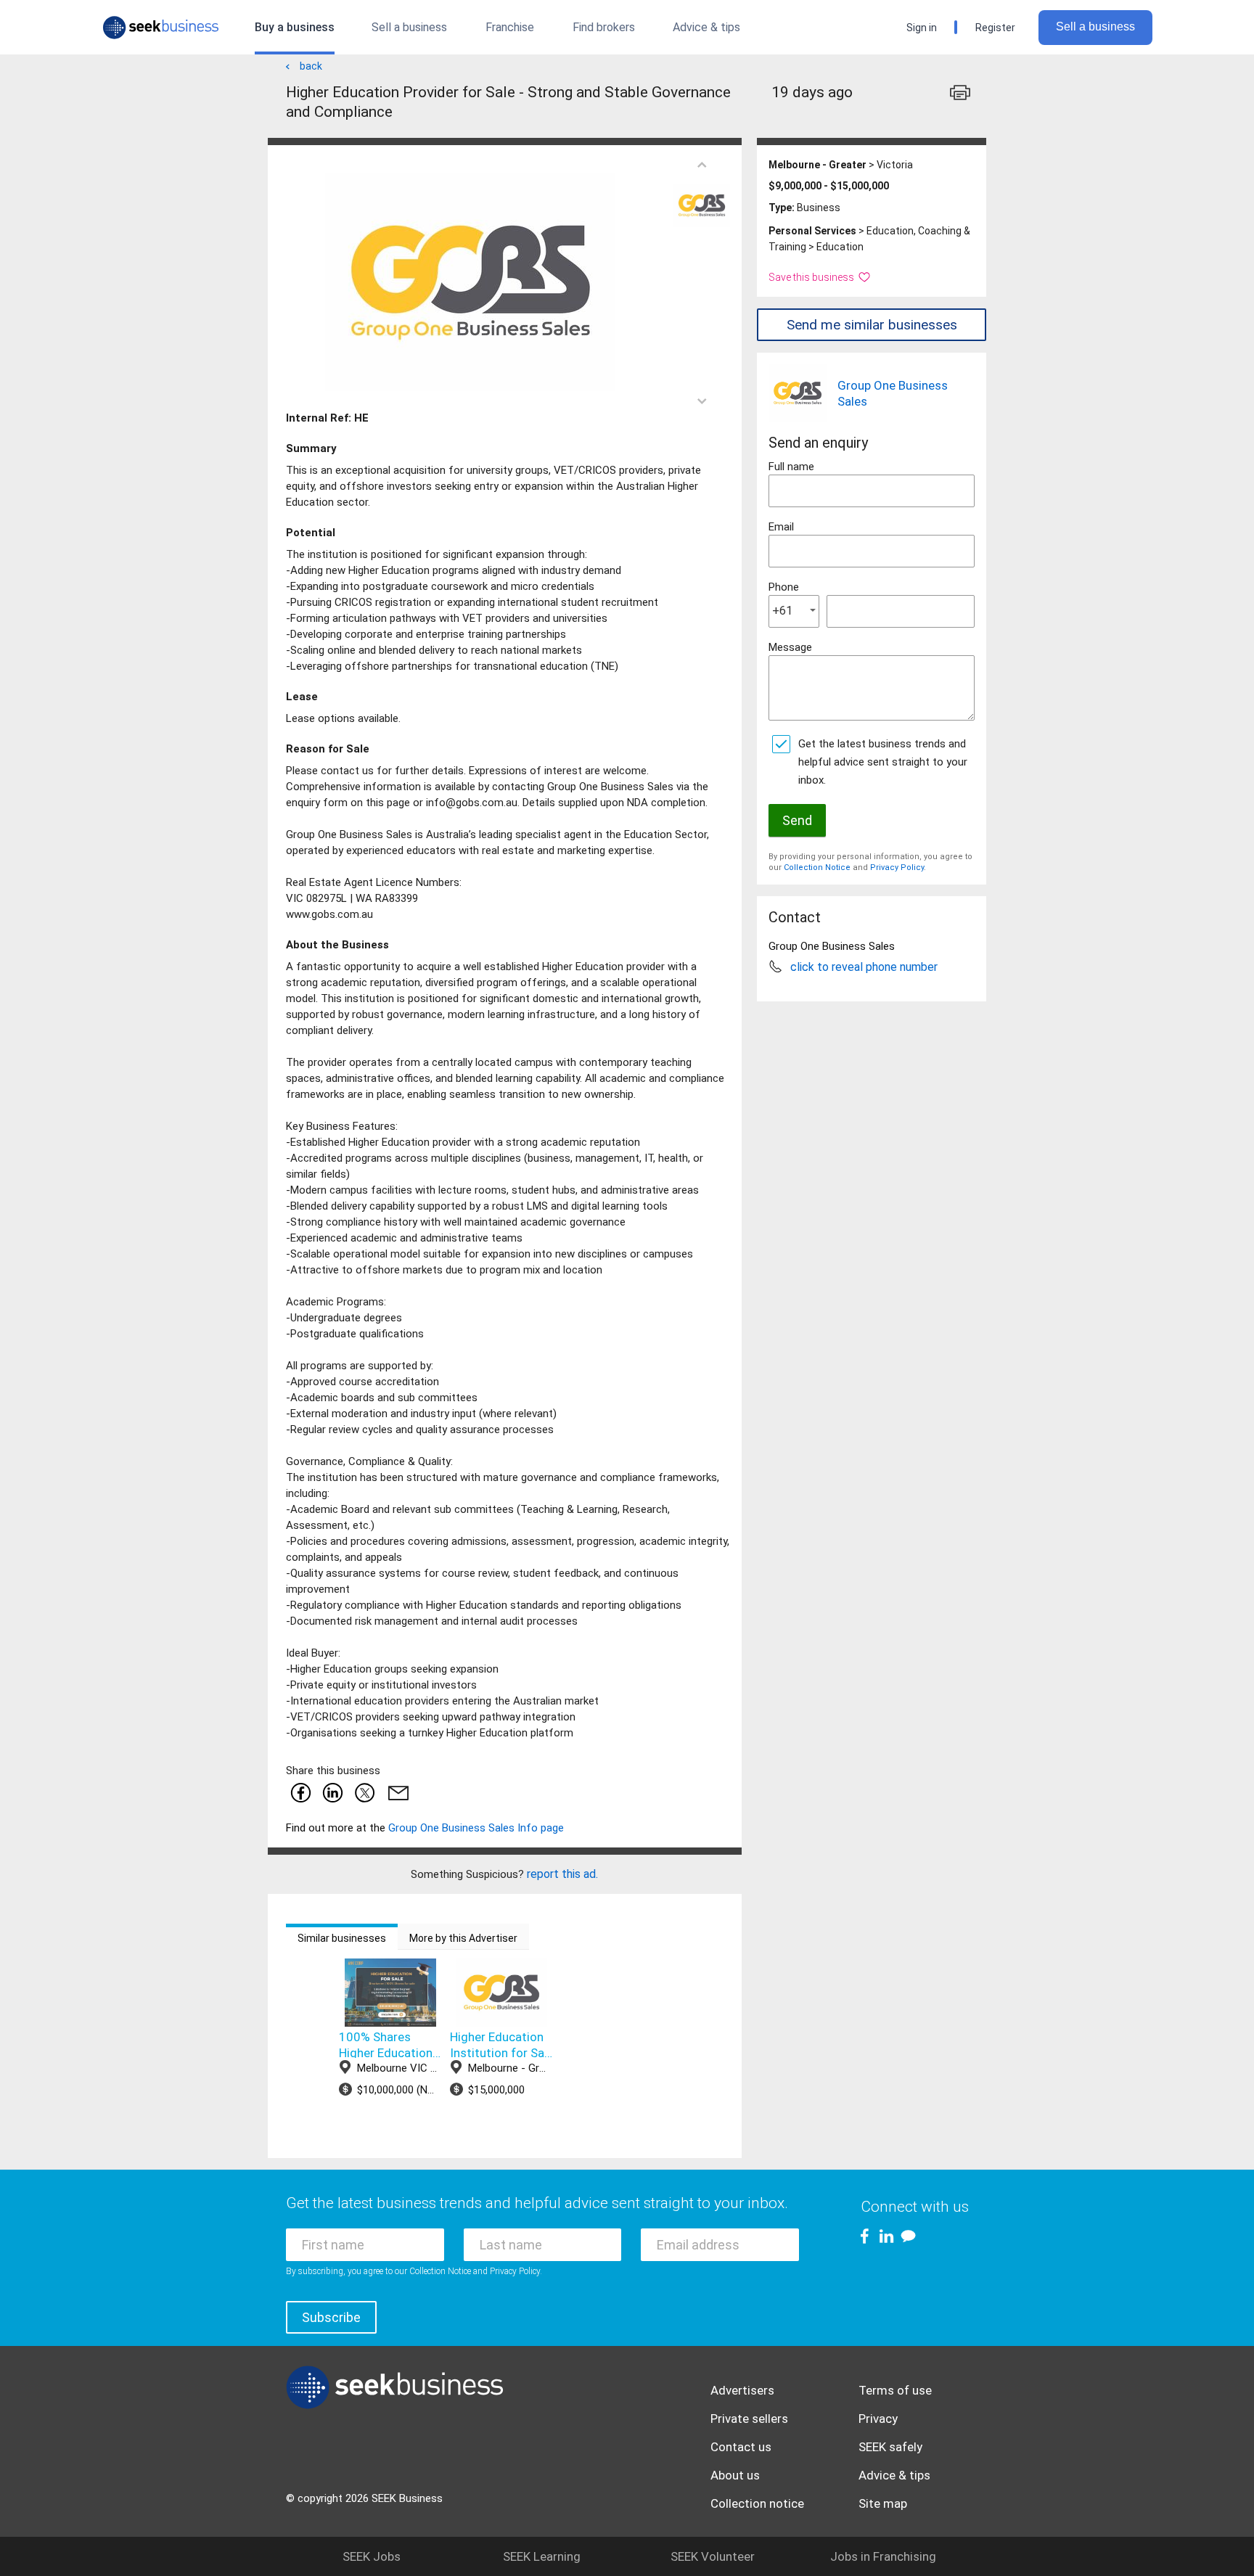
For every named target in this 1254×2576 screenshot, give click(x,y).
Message (790, 647)
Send (797, 820)
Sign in (922, 28)
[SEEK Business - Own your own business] (161, 28)
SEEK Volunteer (713, 2556)
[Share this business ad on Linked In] (332, 1792)
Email (781, 527)
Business (819, 208)
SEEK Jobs (372, 2556)
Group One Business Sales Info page (476, 1828)
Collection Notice (817, 867)
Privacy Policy (897, 867)
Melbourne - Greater (817, 165)
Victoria (895, 165)
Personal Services (812, 231)
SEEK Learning (542, 2556)
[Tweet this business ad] (364, 1792)
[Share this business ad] (396, 1792)
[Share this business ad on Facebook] (300, 1792)
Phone (784, 587)
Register (995, 28)
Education (840, 247)
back (311, 66)
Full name (791, 467)
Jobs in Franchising (883, 2556)
